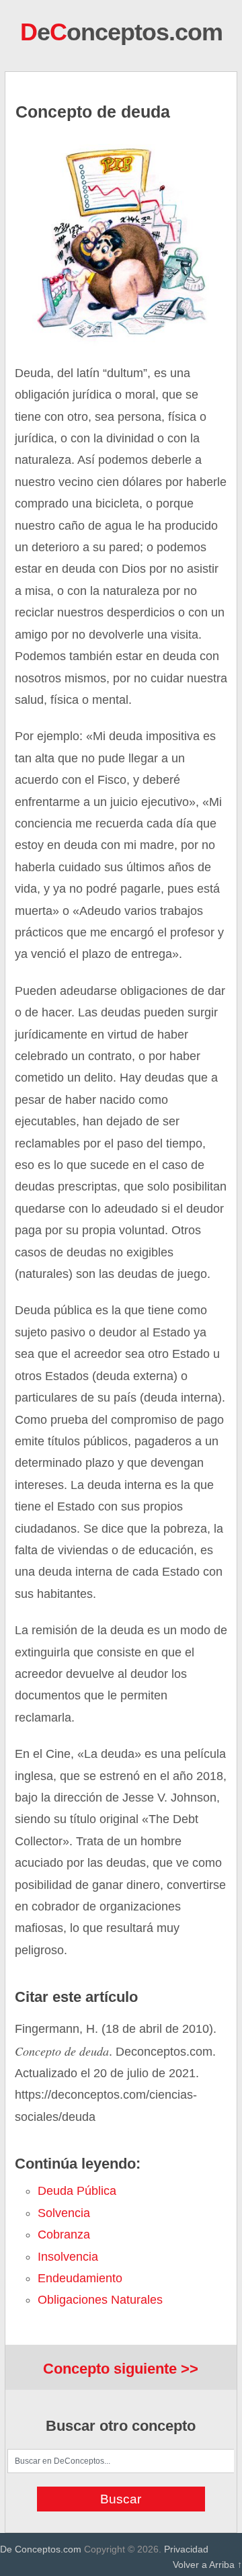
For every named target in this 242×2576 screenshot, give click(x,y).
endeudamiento (80, 2278)
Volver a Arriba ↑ (207, 2565)
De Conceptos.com (41, 2549)
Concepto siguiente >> (121, 2369)
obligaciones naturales (100, 2300)
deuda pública (77, 2191)
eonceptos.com (121, 32)
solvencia (64, 2213)
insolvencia (68, 2257)
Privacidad (186, 2549)
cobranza (64, 2235)
